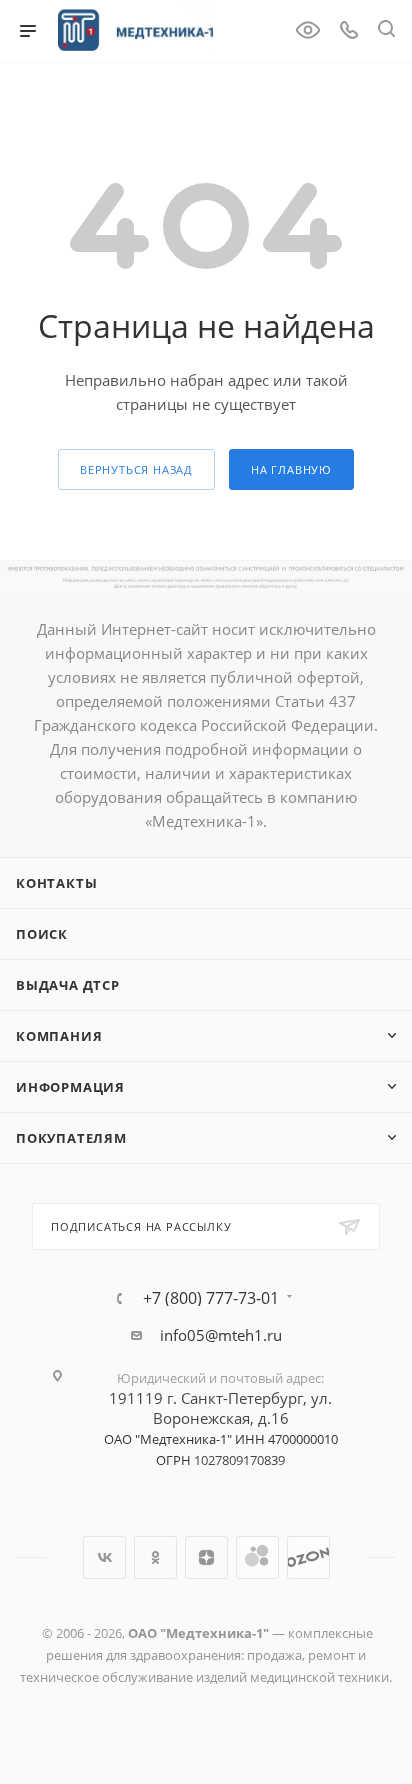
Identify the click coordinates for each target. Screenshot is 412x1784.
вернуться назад (136, 469)
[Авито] (257, 1557)
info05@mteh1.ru (221, 1335)
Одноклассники (155, 1557)
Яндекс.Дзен (206, 1557)
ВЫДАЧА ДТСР (68, 985)
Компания (59, 1036)
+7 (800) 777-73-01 (211, 1298)
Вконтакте (104, 1557)
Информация (70, 1087)
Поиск (42, 934)
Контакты (56, 883)
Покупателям (71, 1138)
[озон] (308, 1557)
